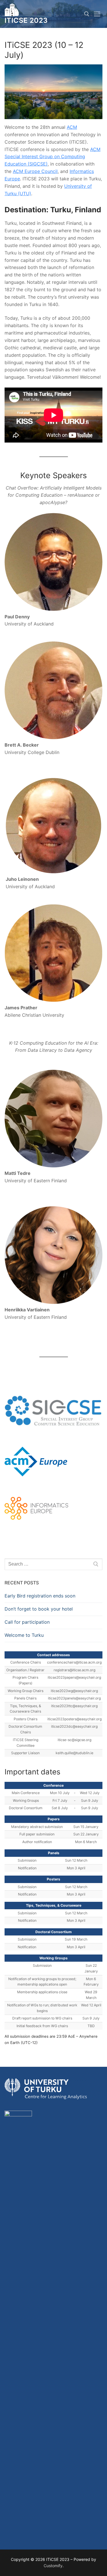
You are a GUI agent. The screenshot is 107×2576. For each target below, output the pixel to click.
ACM (72, 127)
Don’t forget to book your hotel (39, 1609)
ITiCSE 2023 (26, 20)
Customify (53, 2566)
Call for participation (27, 1622)
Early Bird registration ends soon (40, 1596)
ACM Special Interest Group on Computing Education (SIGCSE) (53, 157)
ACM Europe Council (35, 171)
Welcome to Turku (24, 1635)
